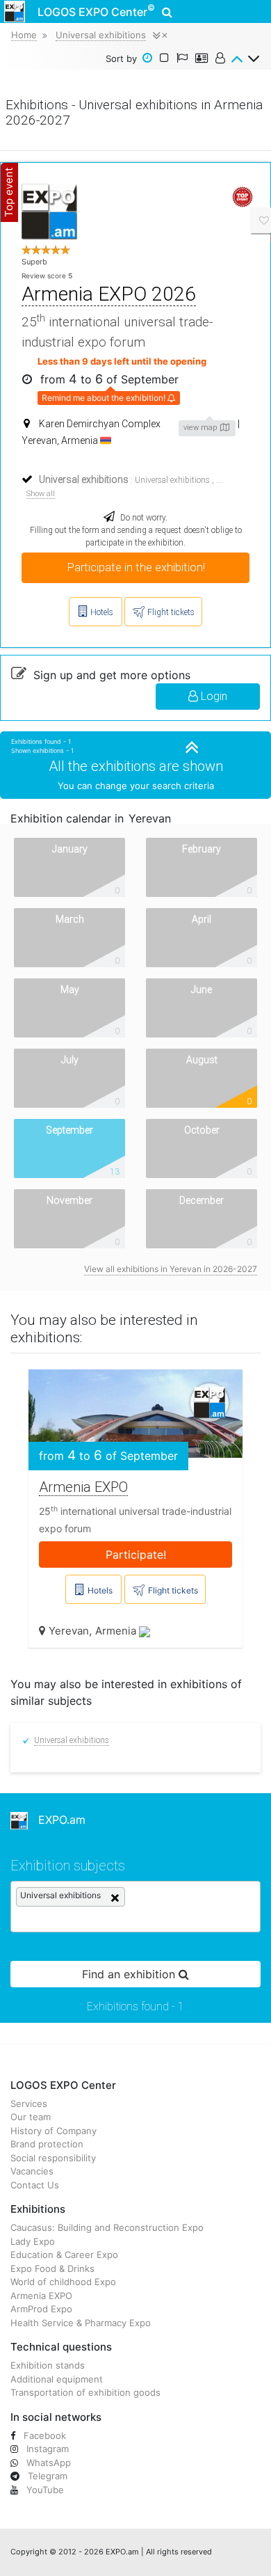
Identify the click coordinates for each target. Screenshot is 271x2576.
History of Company (54, 2131)
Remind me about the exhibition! (105, 398)
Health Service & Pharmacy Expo (81, 2323)
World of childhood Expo (63, 2282)
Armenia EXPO (83, 1487)
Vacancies (32, 2171)
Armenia (117, 1631)
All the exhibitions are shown (136, 766)
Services (29, 2104)
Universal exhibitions (172, 480)
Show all (41, 494)
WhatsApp (47, 2463)
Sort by (121, 58)
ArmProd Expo (41, 2309)
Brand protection (47, 2144)
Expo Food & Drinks (52, 2268)
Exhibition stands (48, 2365)
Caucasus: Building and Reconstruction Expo (107, 2227)
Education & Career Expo (64, 2255)
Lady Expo (33, 2241)
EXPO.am (57, 1820)
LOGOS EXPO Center (96, 10)
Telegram (46, 2476)
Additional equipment (57, 2379)
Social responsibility (53, 2158)
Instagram (46, 2449)
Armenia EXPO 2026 (109, 294)
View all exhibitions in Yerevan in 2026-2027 (171, 1269)
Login (213, 696)
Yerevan (69, 1631)
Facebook (43, 2435)
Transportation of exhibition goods (85, 2392)
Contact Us (35, 2185)
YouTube (44, 2490)
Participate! (136, 1555)
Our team (31, 2117)
